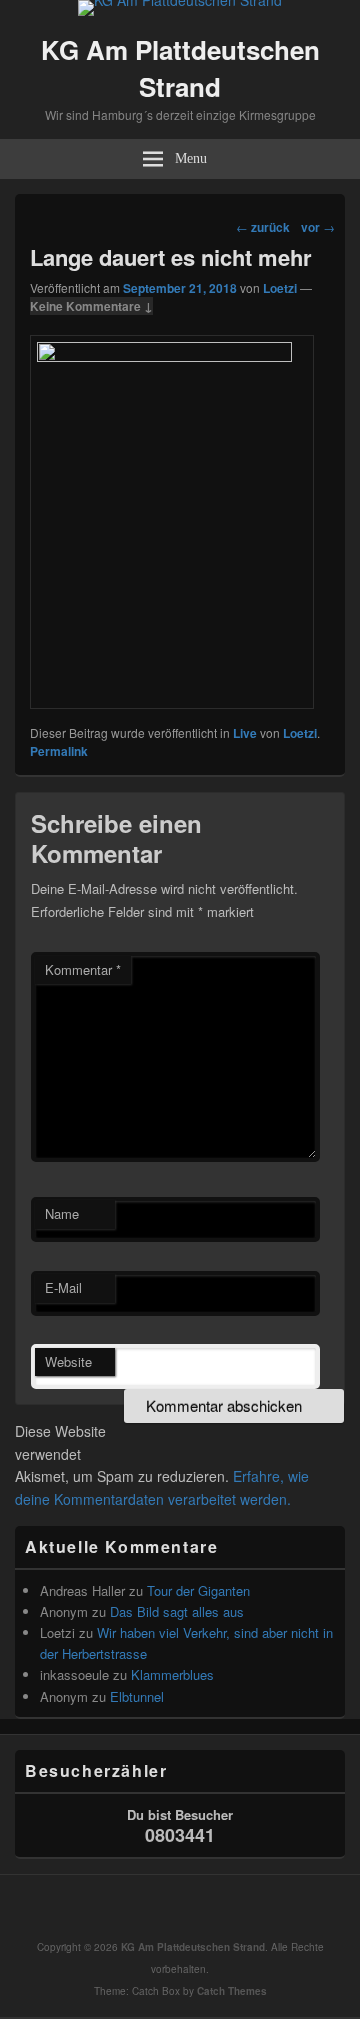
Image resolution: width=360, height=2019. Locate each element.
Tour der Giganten (198, 1590)
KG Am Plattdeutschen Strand (180, 68)
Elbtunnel (137, 1696)
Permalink (59, 751)
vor (318, 227)
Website (68, 1361)
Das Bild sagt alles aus (177, 1611)
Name (62, 1213)
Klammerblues (172, 1674)
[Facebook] (185, 1907)
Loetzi (280, 288)
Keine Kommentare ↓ (91, 306)
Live (245, 733)
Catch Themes (232, 1991)
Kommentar (83, 969)
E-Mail (63, 1287)
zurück (263, 227)
